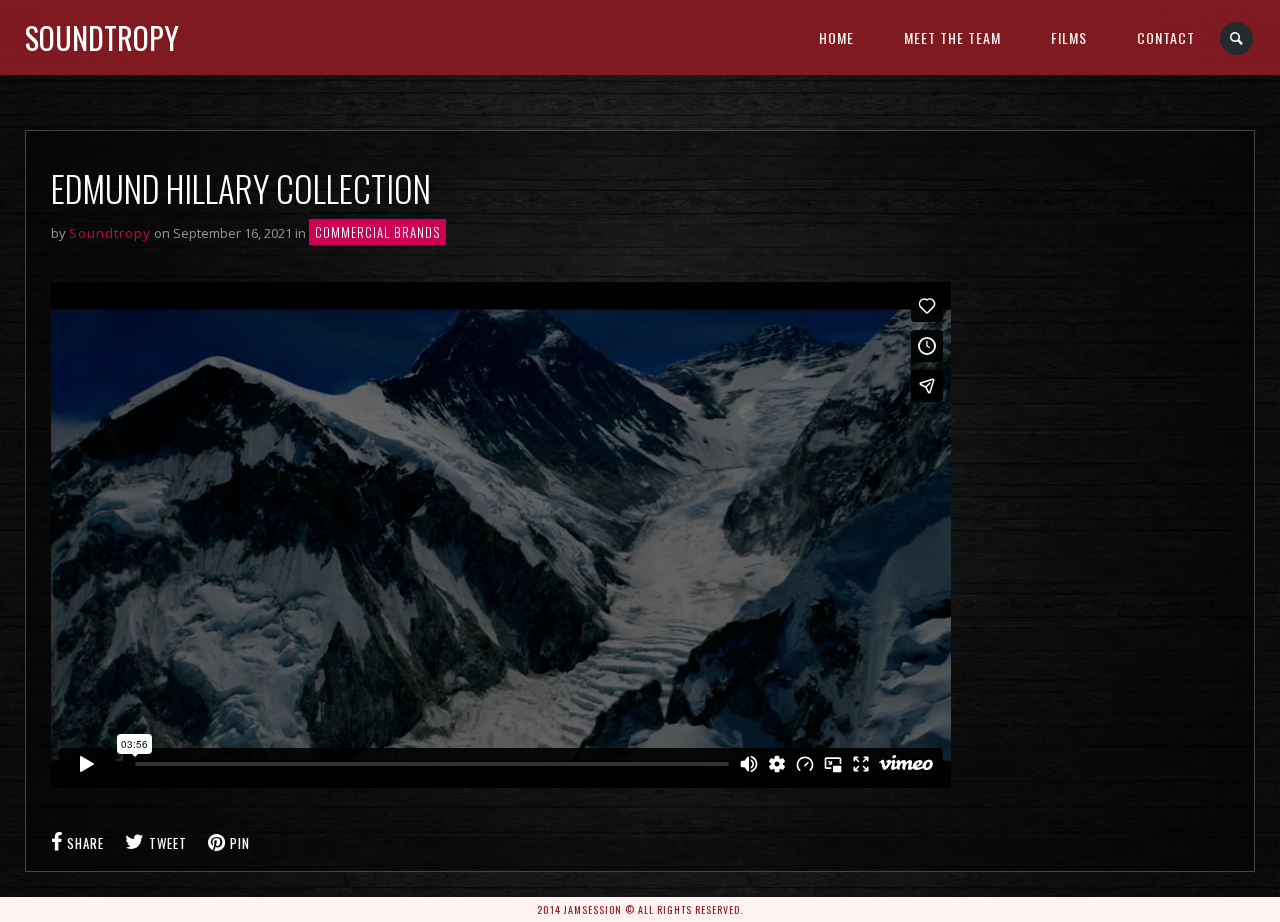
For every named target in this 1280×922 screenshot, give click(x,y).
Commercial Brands (377, 232)
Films (1069, 37)
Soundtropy (102, 37)
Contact (1166, 37)
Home (836, 37)
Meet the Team (952, 37)
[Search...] (1237, 38)
